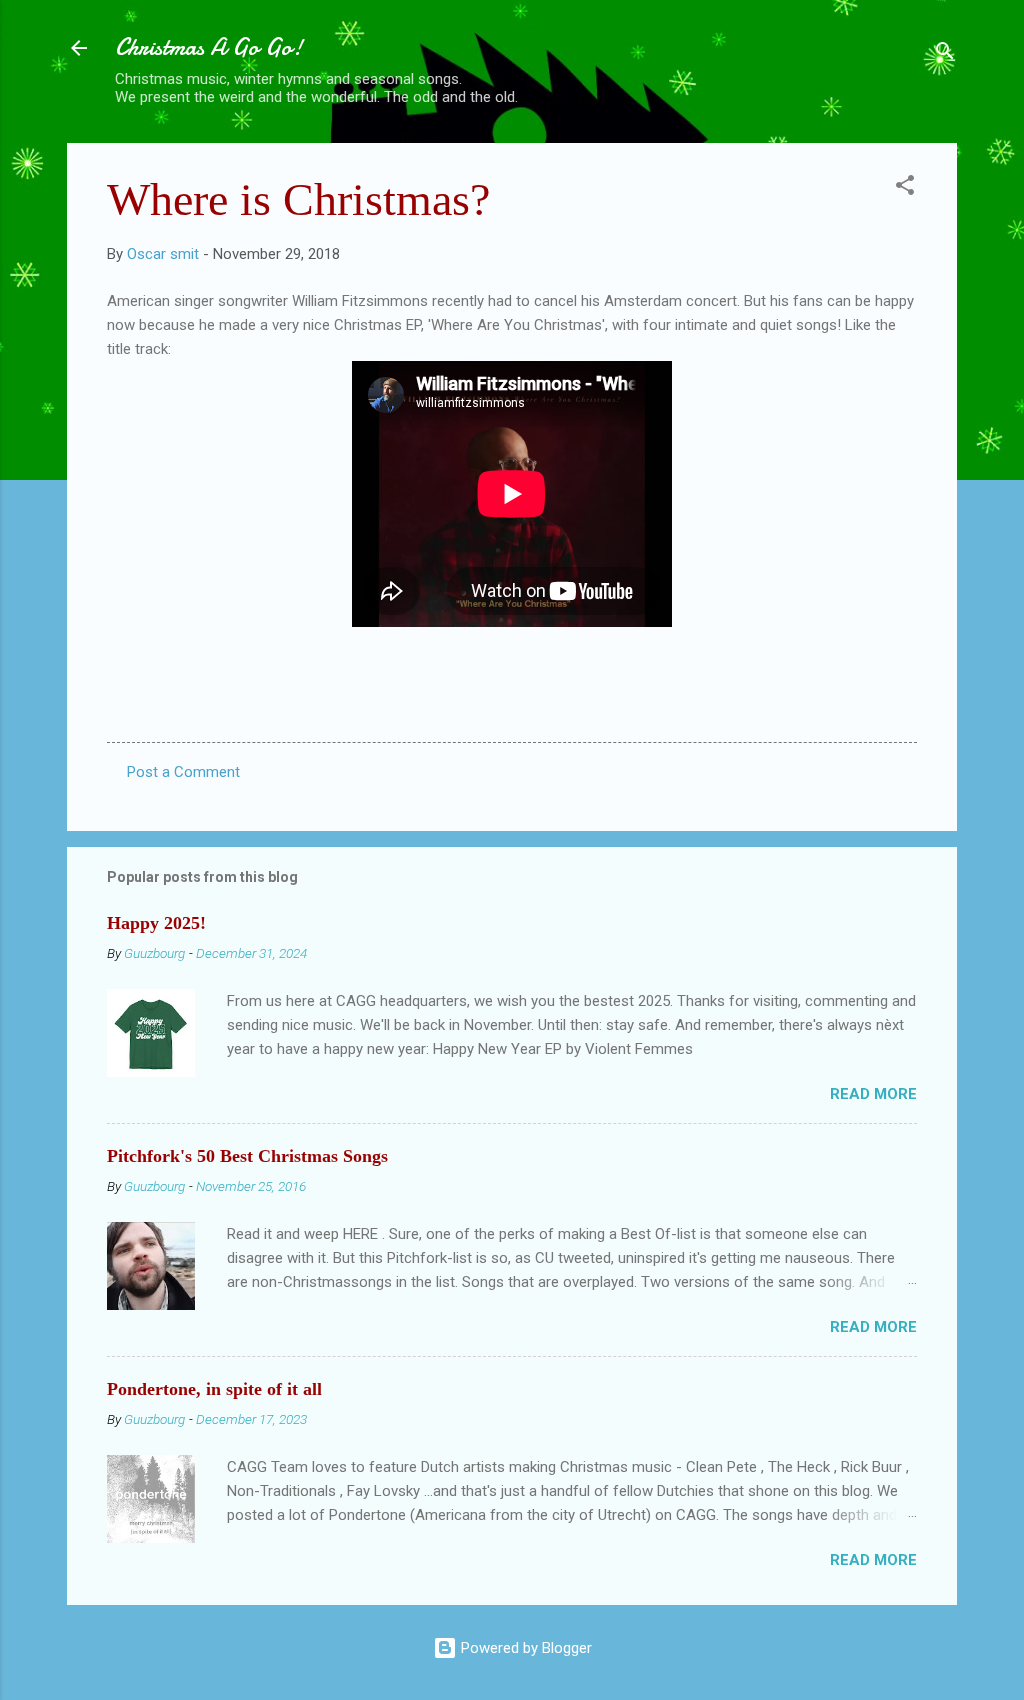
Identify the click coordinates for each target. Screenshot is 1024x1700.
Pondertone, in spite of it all (214, 1389)
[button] (905, 188)
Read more (873, 1094)
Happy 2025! (156, 923)
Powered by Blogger (524, 1648)
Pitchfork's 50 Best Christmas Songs (247, 1156)
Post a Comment (183, 772)
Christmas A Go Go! (209, 47)
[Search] (945, 54)
